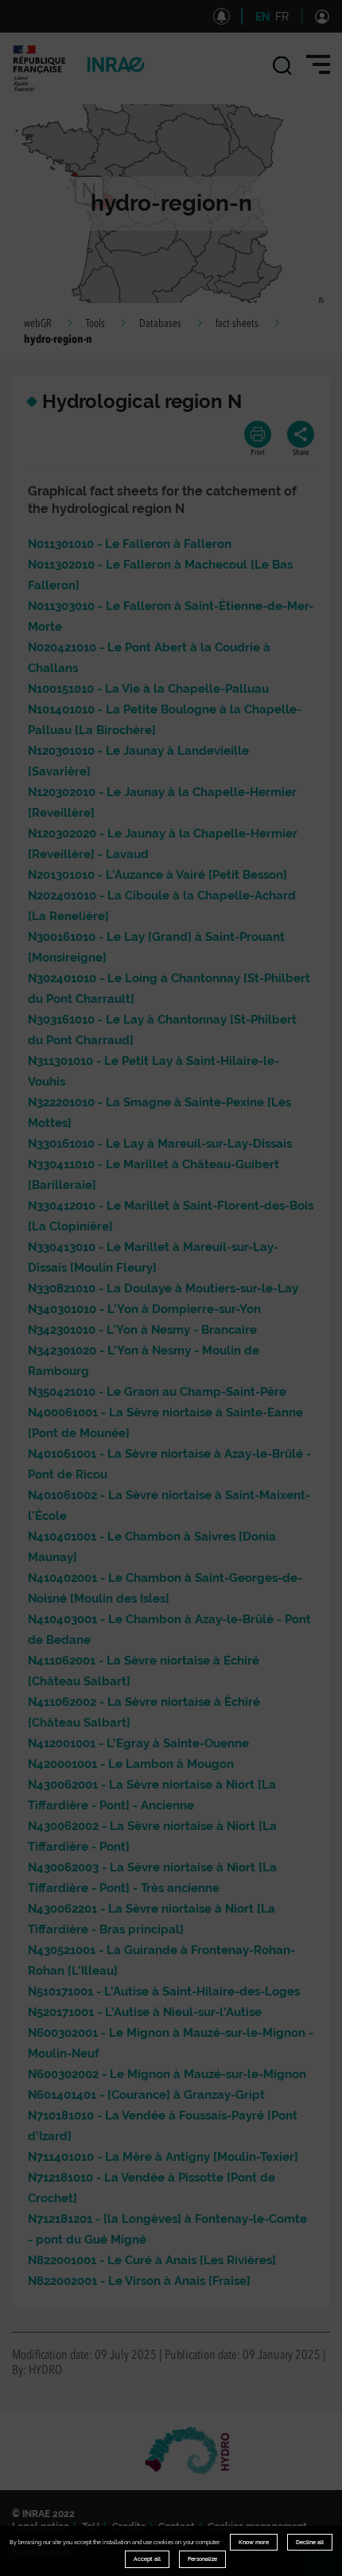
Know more (254, 2542)
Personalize (202, 2559)
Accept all (147, 2559)
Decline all (310, 2542)
